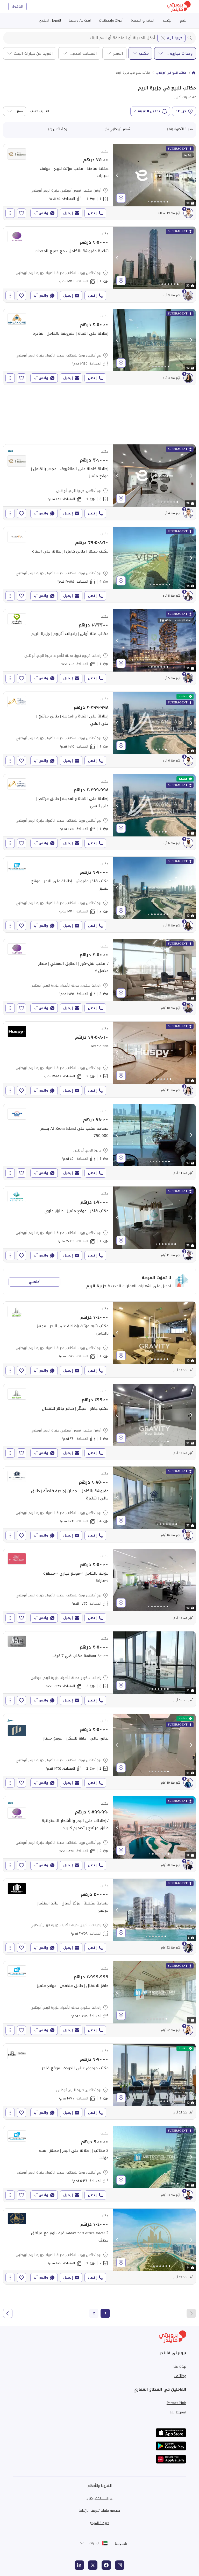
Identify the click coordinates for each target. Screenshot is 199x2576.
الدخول (17, 6)
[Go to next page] (8, 2313)
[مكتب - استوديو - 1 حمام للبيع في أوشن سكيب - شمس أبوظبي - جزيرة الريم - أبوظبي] (99, 182)
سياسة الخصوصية (100, 2498)
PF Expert (178, 2412)
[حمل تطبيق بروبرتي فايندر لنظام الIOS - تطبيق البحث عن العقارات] (171, 2433)
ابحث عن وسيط (80, 20)
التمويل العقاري (50, 20)
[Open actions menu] (10, 213)
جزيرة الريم (175, 38)
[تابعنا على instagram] (120, 2565)
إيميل (68, 213)
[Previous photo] (117, 175)
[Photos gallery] (154, 175)
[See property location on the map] (121, 198)
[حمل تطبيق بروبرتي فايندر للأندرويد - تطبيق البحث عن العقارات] (171, 2446)
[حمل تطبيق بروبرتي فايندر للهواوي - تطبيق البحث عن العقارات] (171, 2459)
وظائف (180, 2376)
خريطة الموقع (99, 2523)
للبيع (183, 20)
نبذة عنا (180, 2366)
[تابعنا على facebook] (106, 2565)
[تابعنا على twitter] (93, 2565)
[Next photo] (191, 175)
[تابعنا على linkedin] (79, 2565)
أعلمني (35, 1282)
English (121, 2543)
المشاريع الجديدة (143, 20)
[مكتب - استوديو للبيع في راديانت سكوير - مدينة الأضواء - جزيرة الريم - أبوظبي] (99, 1917)
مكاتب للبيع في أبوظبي (171, 73)
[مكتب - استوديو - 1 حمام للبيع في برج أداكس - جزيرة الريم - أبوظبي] (99, 482)
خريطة (181, 111)
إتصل (92, 213)
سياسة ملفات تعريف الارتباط (100, 2511)
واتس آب (41, 213)
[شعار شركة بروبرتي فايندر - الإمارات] (179, 7)
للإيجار (167, 20)
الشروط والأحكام (100, 2486)
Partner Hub (176, 2403)
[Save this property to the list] (22, 213)
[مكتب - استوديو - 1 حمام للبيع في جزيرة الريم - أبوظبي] (99, 1142)
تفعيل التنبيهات (147, 111)
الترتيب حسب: (39, 111)
